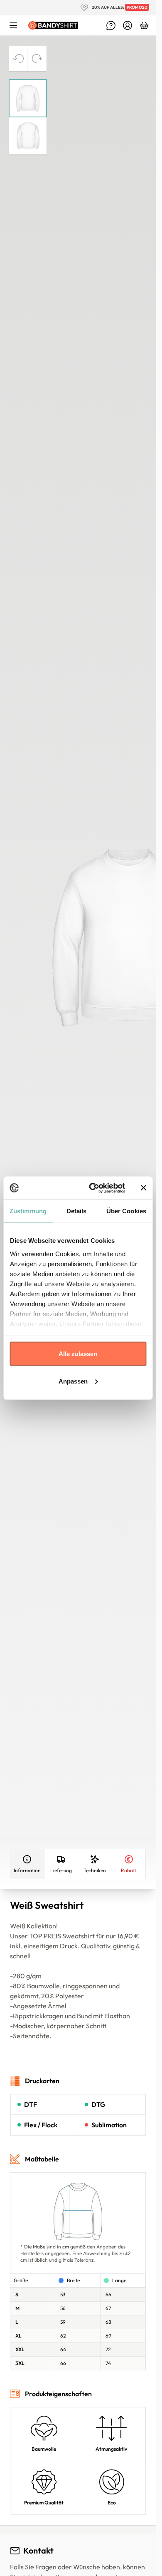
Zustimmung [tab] (28, 1211)
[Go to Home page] (53, 26)
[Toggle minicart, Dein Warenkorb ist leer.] (144, 25)
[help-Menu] (111, 25)
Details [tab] (77, 1211)
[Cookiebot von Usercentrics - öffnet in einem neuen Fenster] (93, 1188)
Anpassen (73, 1381)
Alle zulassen (78, 1354)
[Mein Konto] (128, 25)
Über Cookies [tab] (126, 1211)
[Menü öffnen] (13, 25)
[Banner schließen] (143, 1188)
